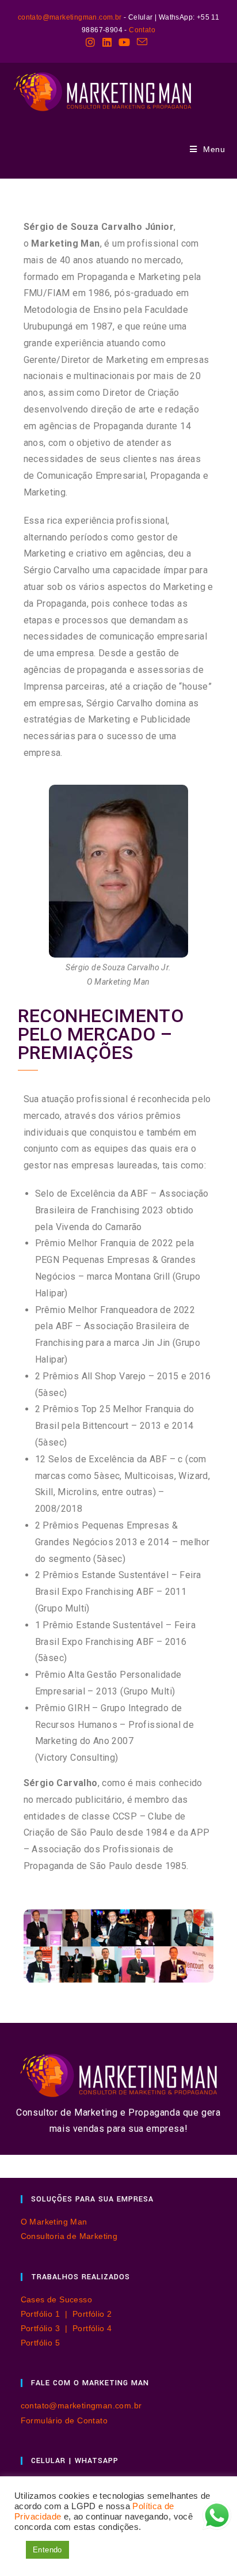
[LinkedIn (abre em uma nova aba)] (107, 42)
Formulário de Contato (64, 2420)
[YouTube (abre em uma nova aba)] (124, 42)
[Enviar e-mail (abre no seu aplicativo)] (142, 42)
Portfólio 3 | (47, 2328)
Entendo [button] (47, 2550)
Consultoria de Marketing (69, 2236)
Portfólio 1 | (47, 2314)
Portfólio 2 (92, 2314)
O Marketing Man (54, 2222)
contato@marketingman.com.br (70, 17)
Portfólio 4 (92, 2328)
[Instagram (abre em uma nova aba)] (92, 42)
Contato (142, 30)
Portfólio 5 (40, 2343)
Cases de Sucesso (56, 2299)
